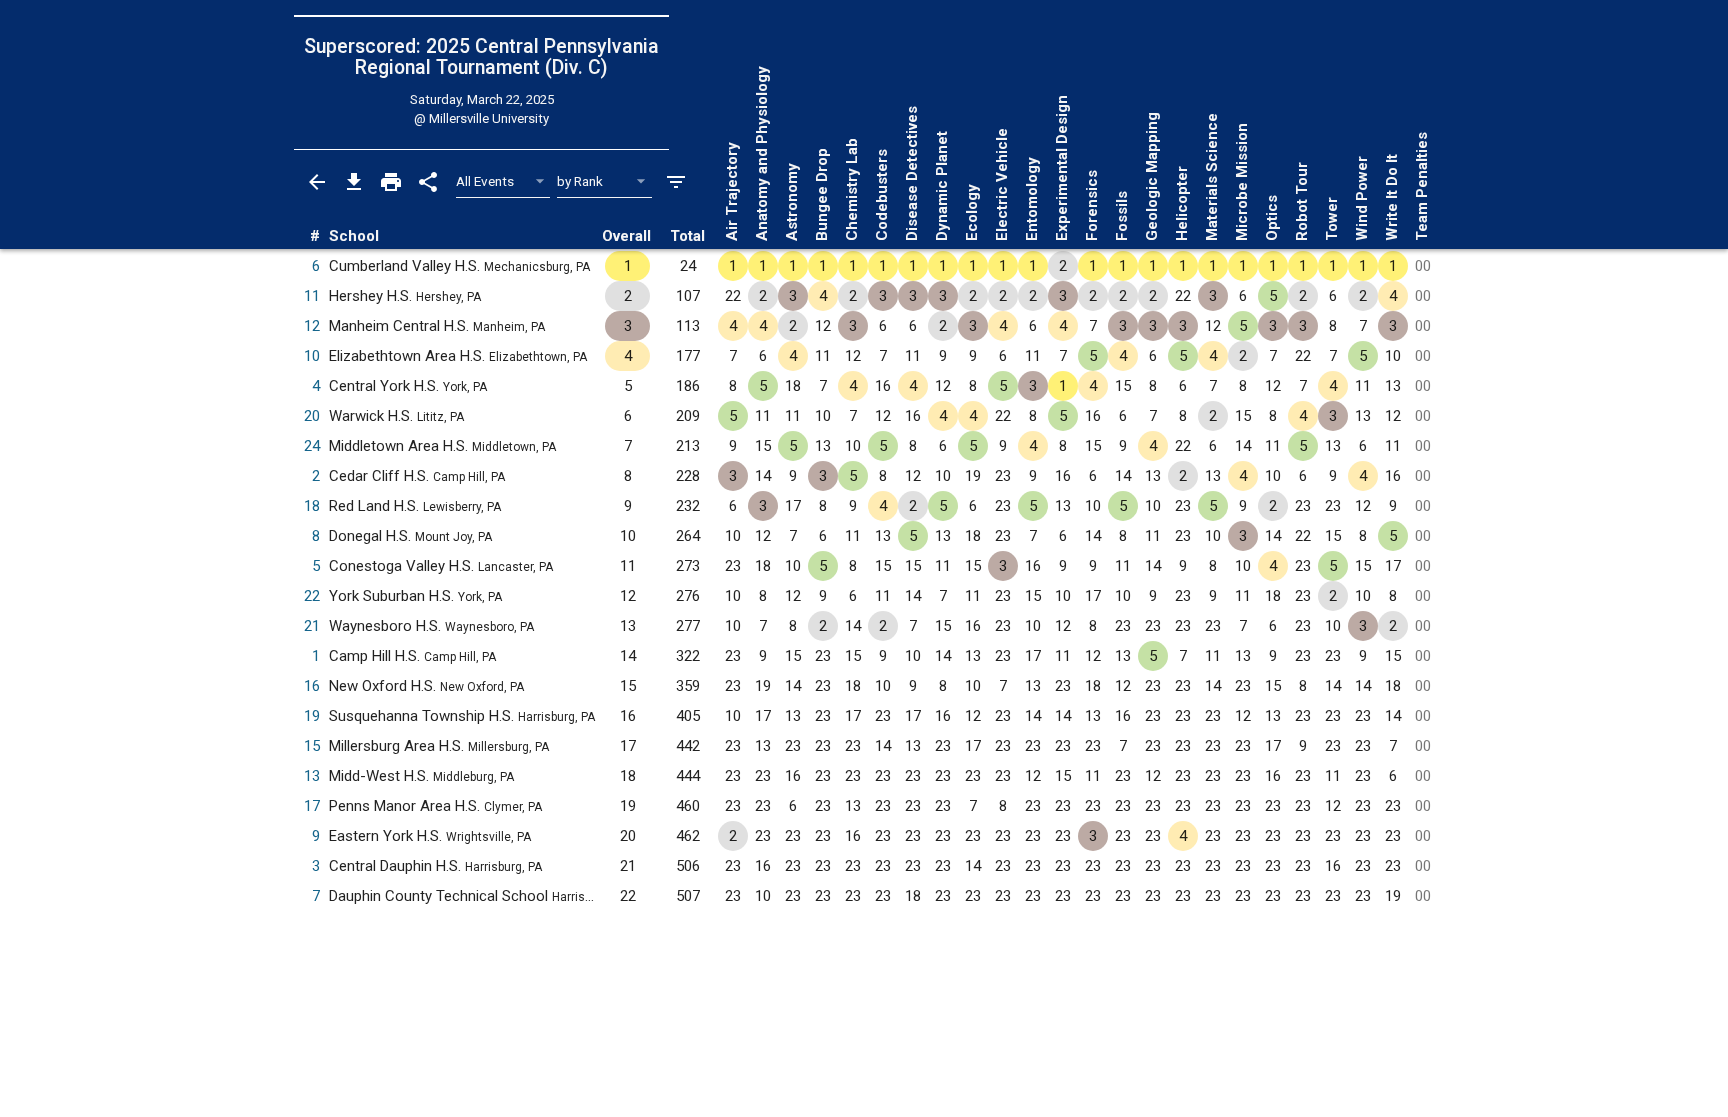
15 (312, 746)
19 (312, 716)
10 (312, 356)
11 (312, 296)
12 (312, 326)
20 (312, 416)
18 (312, 506)
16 (312, 686)
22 (312, 596)
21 (312, 626)
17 (312, 806)
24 (312, 446)
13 (312, 776)
